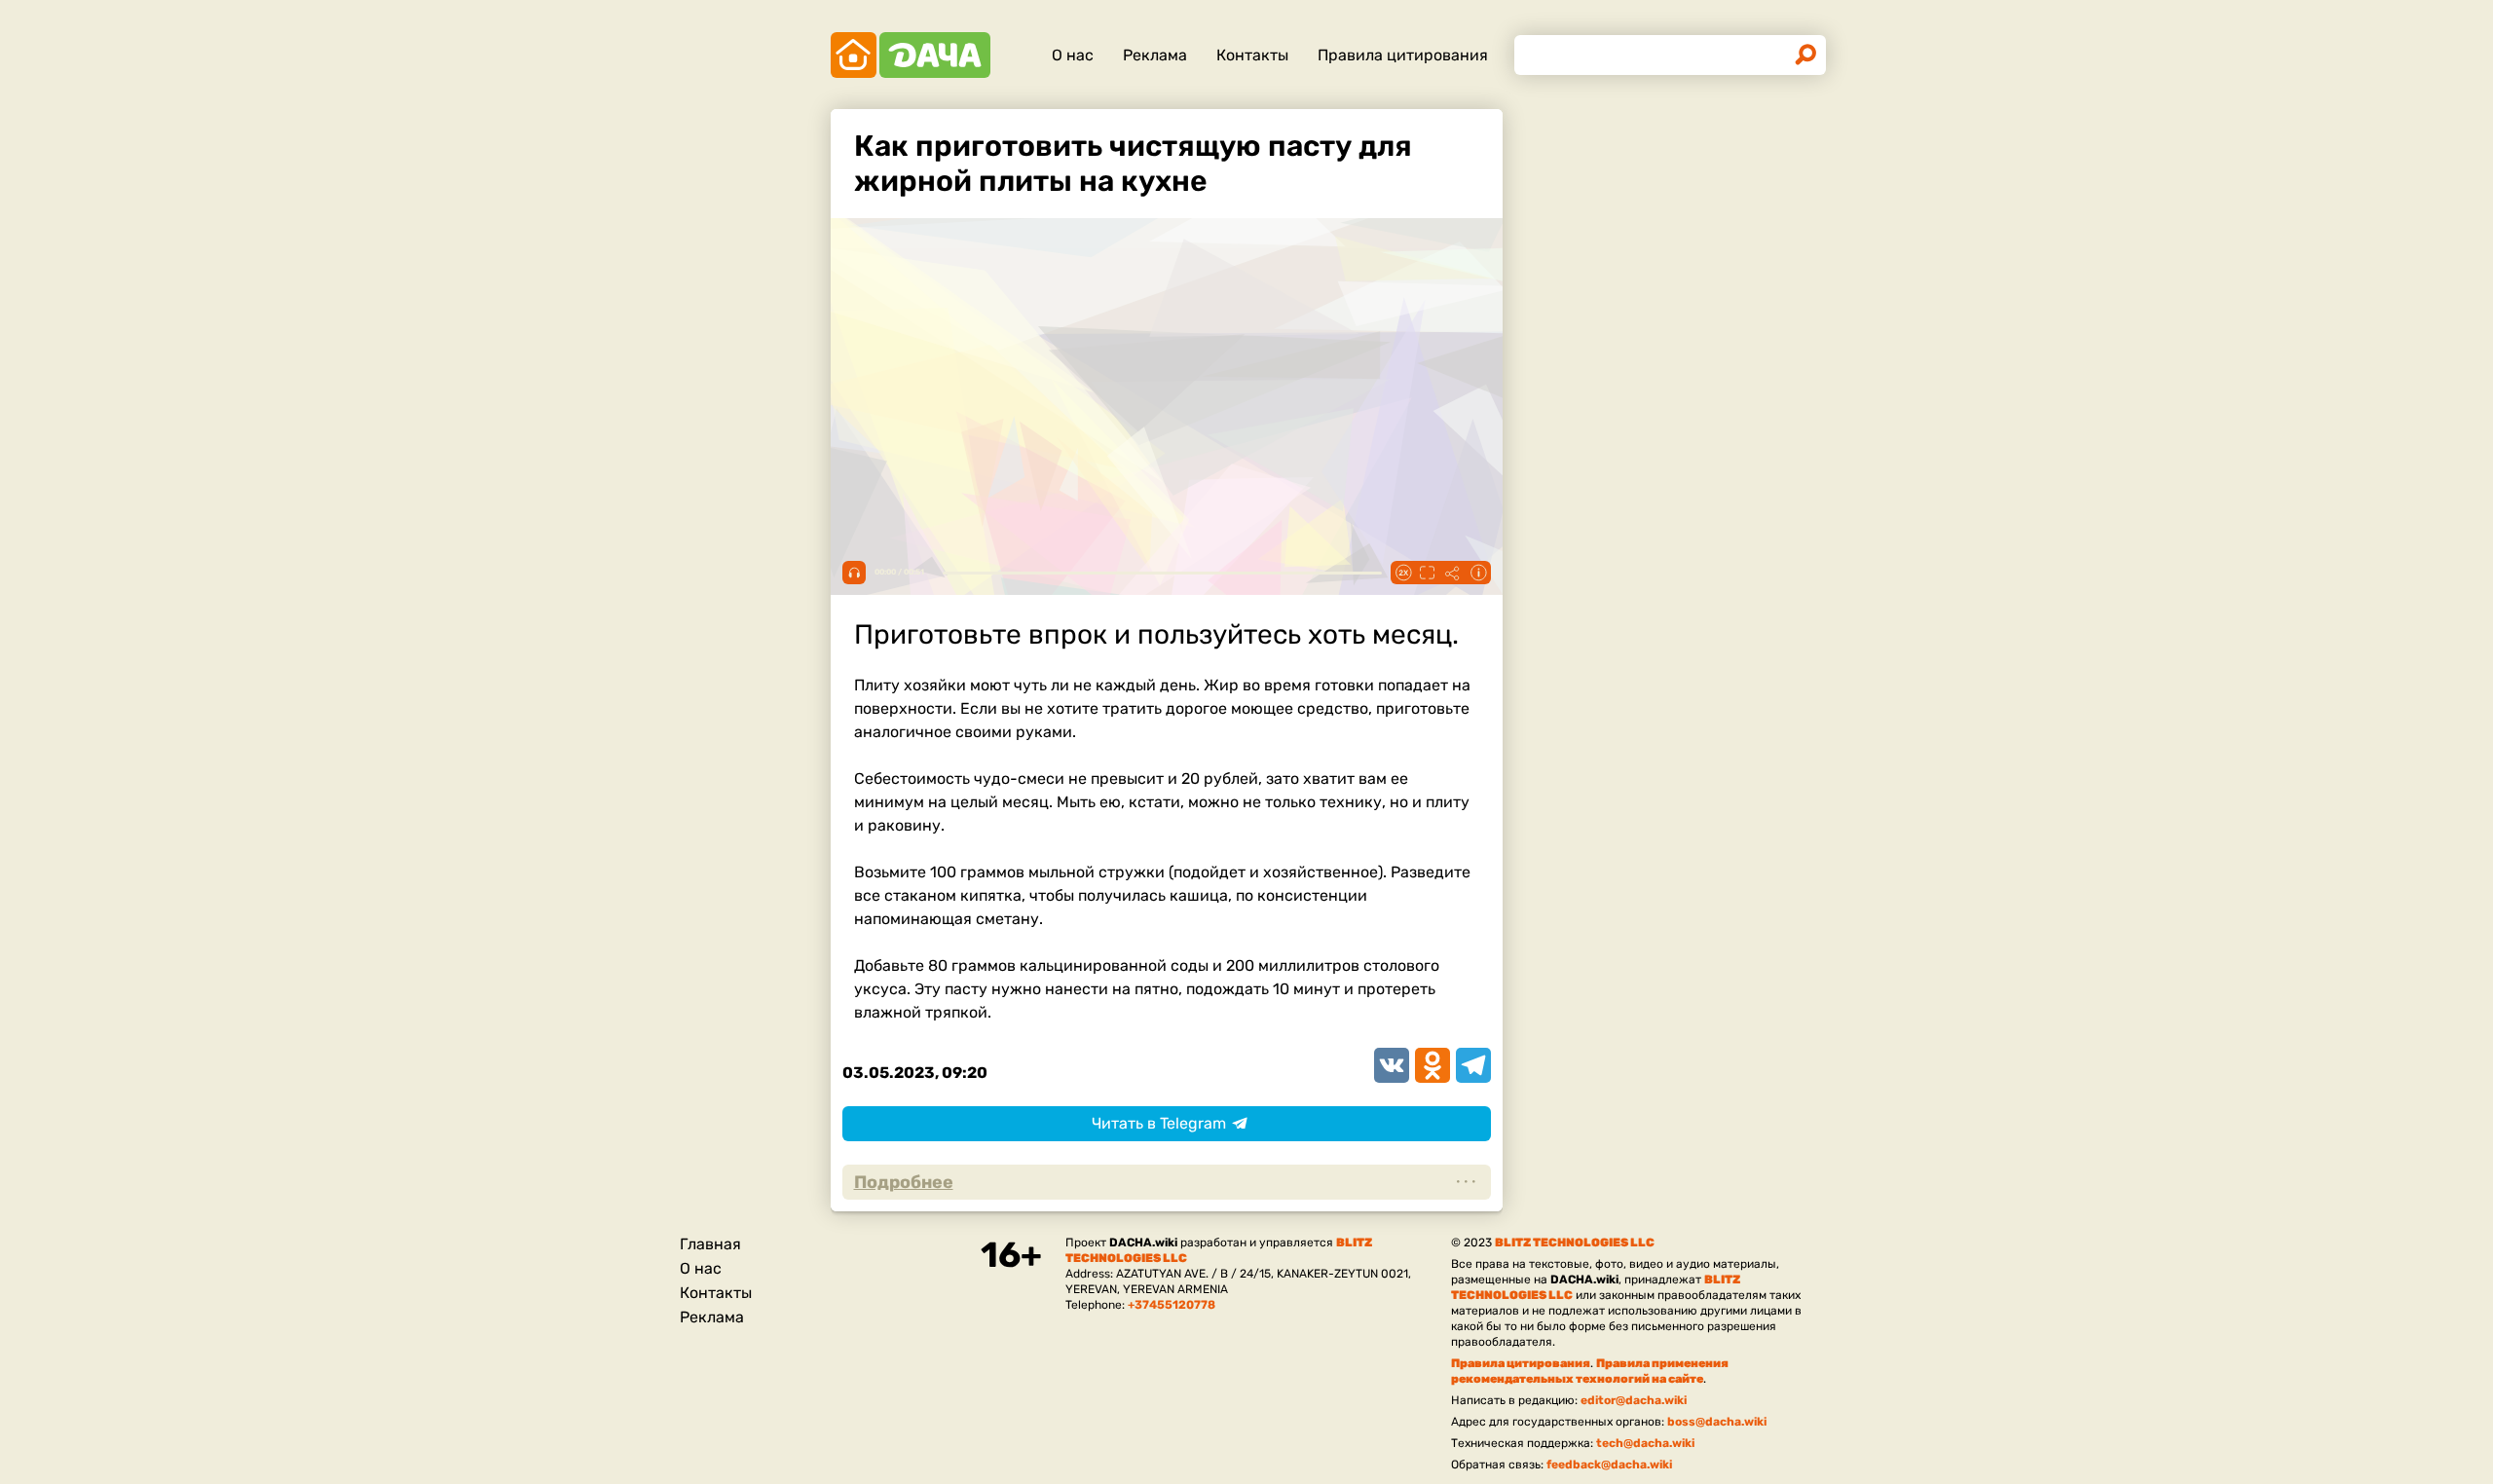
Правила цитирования (1403, 55)
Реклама (1155, 55)
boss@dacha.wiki (1717, 1422)
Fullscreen (1428, 573)
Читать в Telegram (1159, 1123)
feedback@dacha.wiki (1609, 1465)
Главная (710, 1244)
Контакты (1252, 55)
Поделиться (1453, 573)
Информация (1478, 573)
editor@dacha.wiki (1634, 1400)
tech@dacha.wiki (1645, 1443)
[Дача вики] (911, 55)
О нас (1073, 55)
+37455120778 (1172, 1305)
